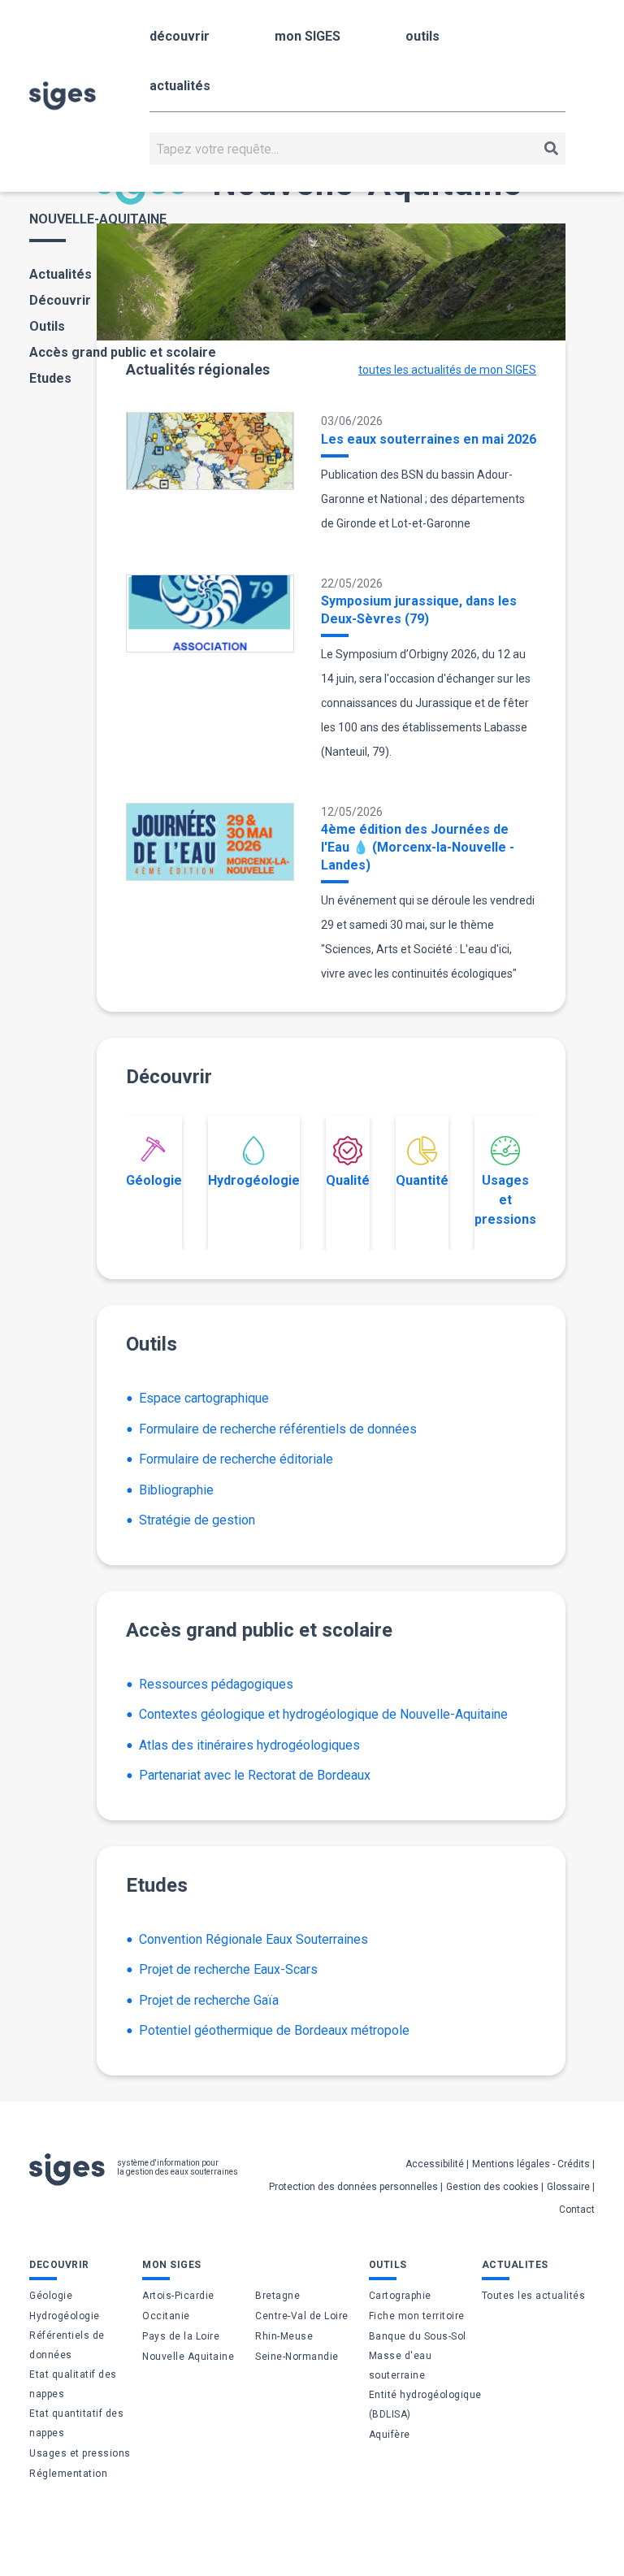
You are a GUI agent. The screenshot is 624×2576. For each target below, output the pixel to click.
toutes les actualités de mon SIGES (447, 370)
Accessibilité (435, 2164)
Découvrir (60, 300)
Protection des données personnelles (353, 2187)
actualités (180, 86)
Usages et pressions (505, 1200)
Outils (47, 326)
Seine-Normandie (297, 2357)
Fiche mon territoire (417, 2316)
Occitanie (166, 2316)
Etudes (50, 378)
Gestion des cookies (492, 2187)
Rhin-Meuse (284, 2336)
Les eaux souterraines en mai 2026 (429, 439)
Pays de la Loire (181, 2336)
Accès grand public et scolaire (123, 352)
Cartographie (400, 2296)
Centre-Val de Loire (302, 2316)
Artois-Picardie (178, 2296)
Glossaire (568, 2187)
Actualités (61, 274)
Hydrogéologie (254, 1180)
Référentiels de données (67, 2345)
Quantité (422, 1180)
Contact (577, 2210)
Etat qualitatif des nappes (73, 2384)
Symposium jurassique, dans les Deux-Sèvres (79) (419, 610)
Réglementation (68, 2474)
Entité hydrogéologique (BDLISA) (425, 2405)
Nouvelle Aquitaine (188, 2357)
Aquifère (390, 2435)
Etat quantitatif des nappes (76, 2423)
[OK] (551, 149)
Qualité (348, 1180)
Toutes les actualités (534, 2296)
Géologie (154, 1180)
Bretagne (277, 2296)
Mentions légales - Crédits (531, 2164)
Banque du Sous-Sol (418, 2336)
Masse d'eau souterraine (401, 2366)
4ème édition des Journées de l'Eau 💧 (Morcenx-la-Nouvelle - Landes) (418, 847)
